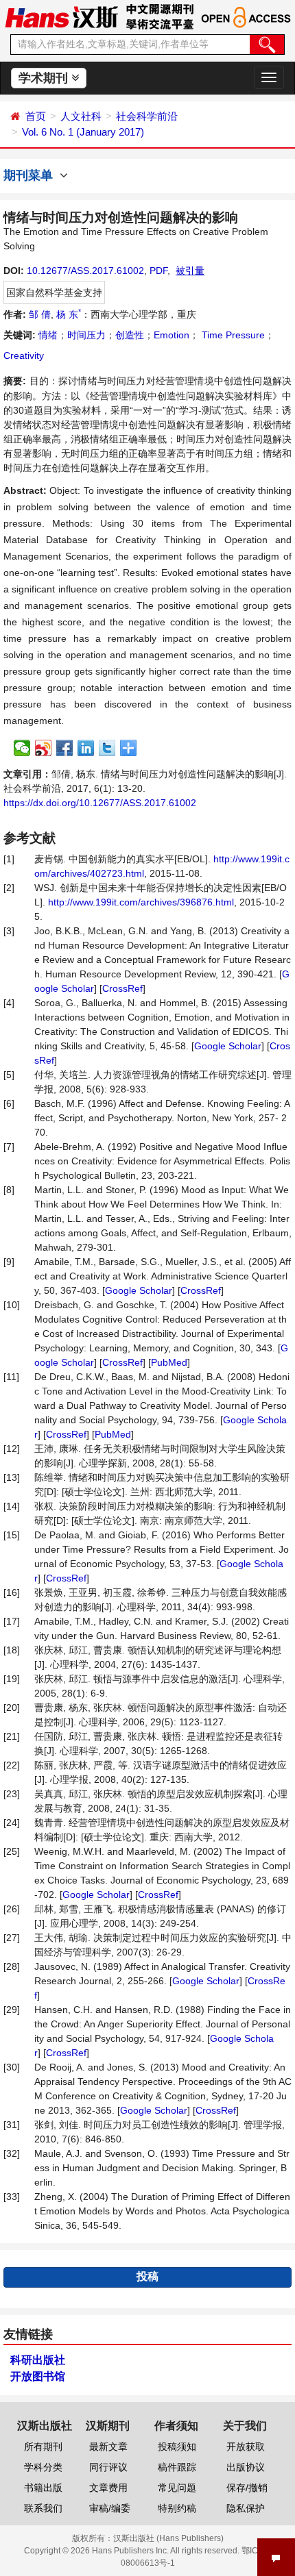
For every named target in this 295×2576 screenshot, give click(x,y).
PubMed (169, 1362)
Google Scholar (228, 1046)
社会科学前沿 (147, 116)
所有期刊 (43, 2447)
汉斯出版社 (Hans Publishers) (168, 2538)
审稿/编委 (110, 2508)
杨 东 (69, 314)
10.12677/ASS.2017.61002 (85, 271)
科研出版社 (38, 2360)
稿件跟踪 (177, 2467)
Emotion (172, 335)
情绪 (48, 335)
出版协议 (246, 2467)
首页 (36, 116)
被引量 (190, 271)
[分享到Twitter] (107, 748)
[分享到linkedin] (86, 748)
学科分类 (43, 2467)
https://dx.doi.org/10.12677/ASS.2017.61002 (100, 803)
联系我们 (43, 2508)
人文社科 (81, 116)
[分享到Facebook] (65, 748)
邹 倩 (40, 314)
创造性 (130, 335)
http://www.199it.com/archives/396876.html (141, 902)
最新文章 (108, 2447)
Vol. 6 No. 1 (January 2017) (83, 132)
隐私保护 (246, 2508)
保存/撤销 (247, 2488)
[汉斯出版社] (61, 16)
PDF (158, 271)
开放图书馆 (38, 2376)
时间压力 (86, 335)
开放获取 (246, 2447)
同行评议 (108, 2467)
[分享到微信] (22, 748)
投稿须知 (177, 2447)
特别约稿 (177, 2508)
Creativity (24, 355)
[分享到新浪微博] (44, 748)
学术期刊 (45, 78)
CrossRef (122, 988)
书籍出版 (43, 2488)
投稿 (147, 2276)
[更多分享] (129, 748)
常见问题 (177, 2488)
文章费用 (108, 2488)
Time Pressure (232, 335)
